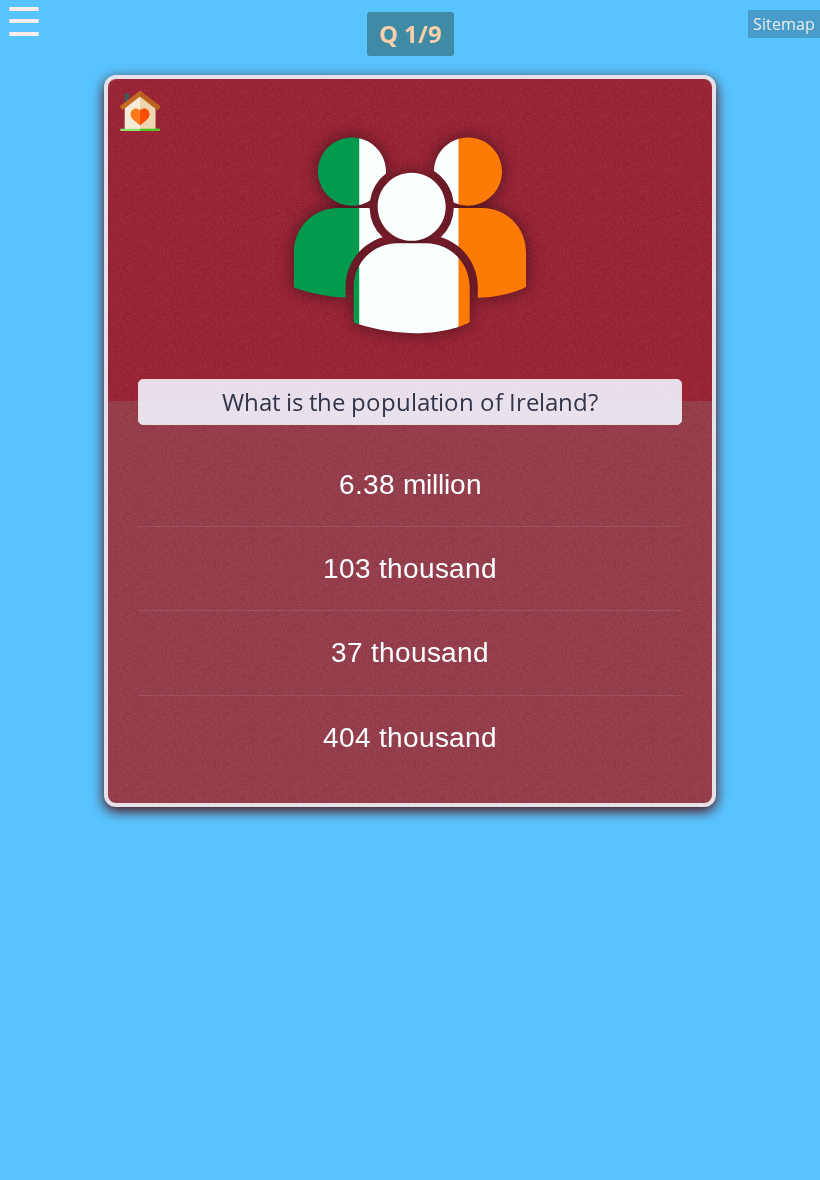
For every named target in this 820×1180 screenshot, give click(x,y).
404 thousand (410, 737)
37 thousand (410, 652)
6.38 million (410, 484)
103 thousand (410, 568)
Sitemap (784, 24)
